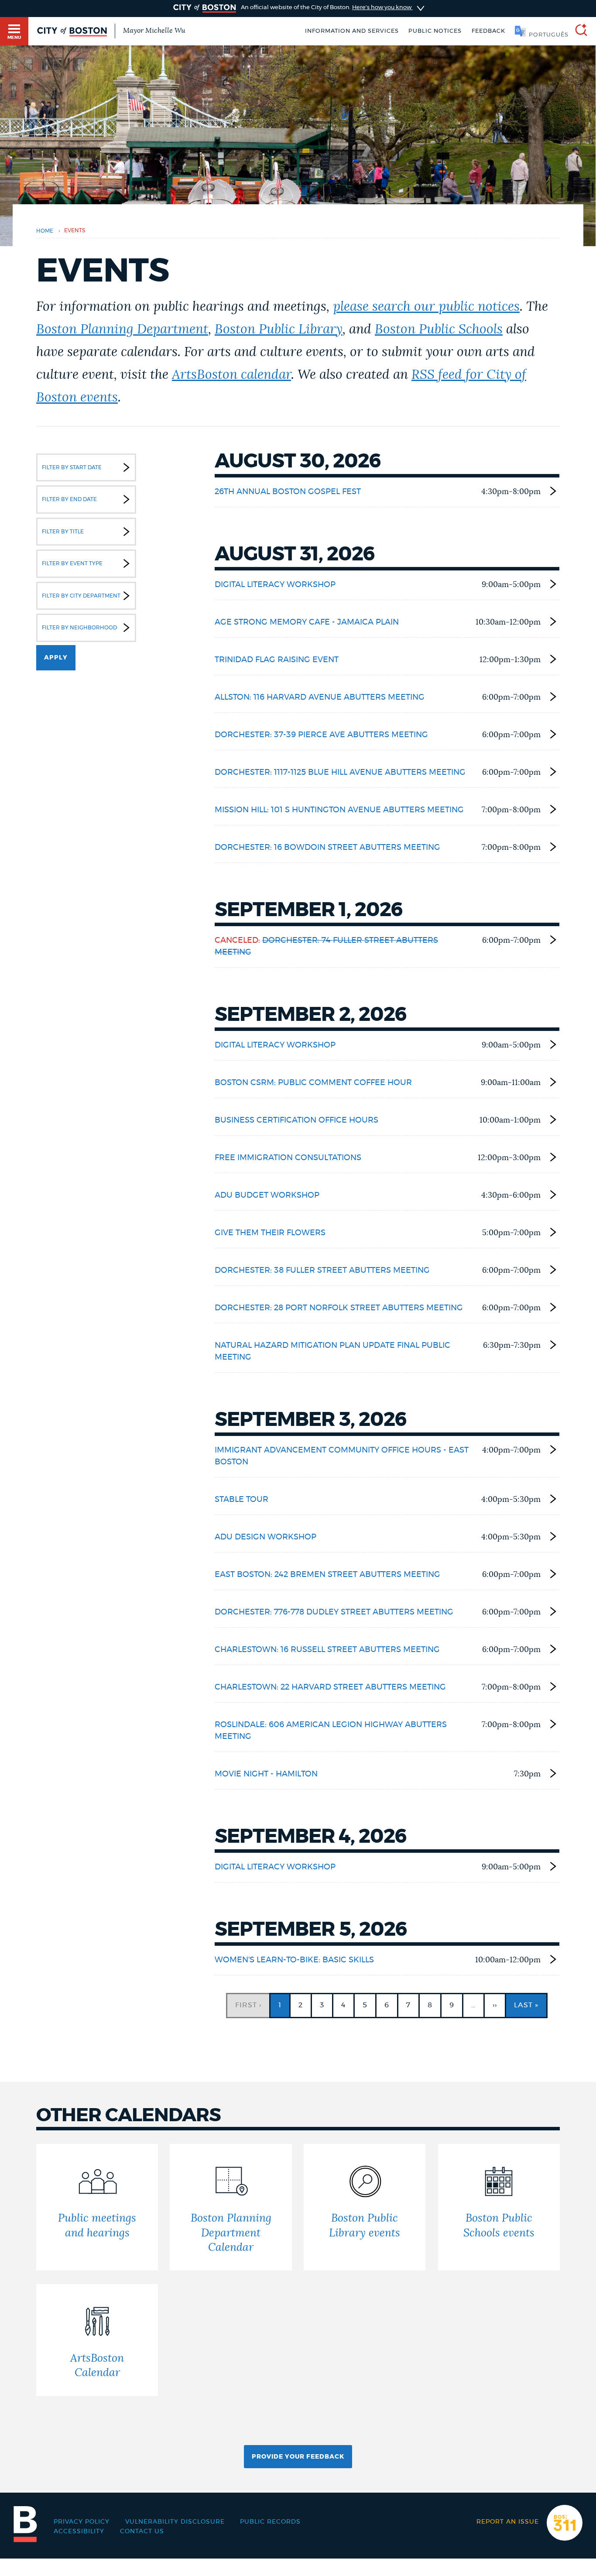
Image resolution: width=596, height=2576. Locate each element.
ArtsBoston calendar (231, 375)
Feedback (488, 31)
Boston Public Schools (439, 330)
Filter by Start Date (72, 467)
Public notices (435, 31)
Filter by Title (63, 532)
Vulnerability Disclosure (175, 2522)
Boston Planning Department (122, 330)
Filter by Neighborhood (79, 628)
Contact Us (142, 2531)
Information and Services (352, 31)
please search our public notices (426, 307)
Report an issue (508, 2522)
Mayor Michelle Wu (154, 31)
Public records (270, 2522)
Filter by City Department (81, 596)
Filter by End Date (69, 499)
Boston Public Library (279, 330)
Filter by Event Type (72, 563)
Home (45, 231)
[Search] (578, 31)
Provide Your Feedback (298, 2457)
